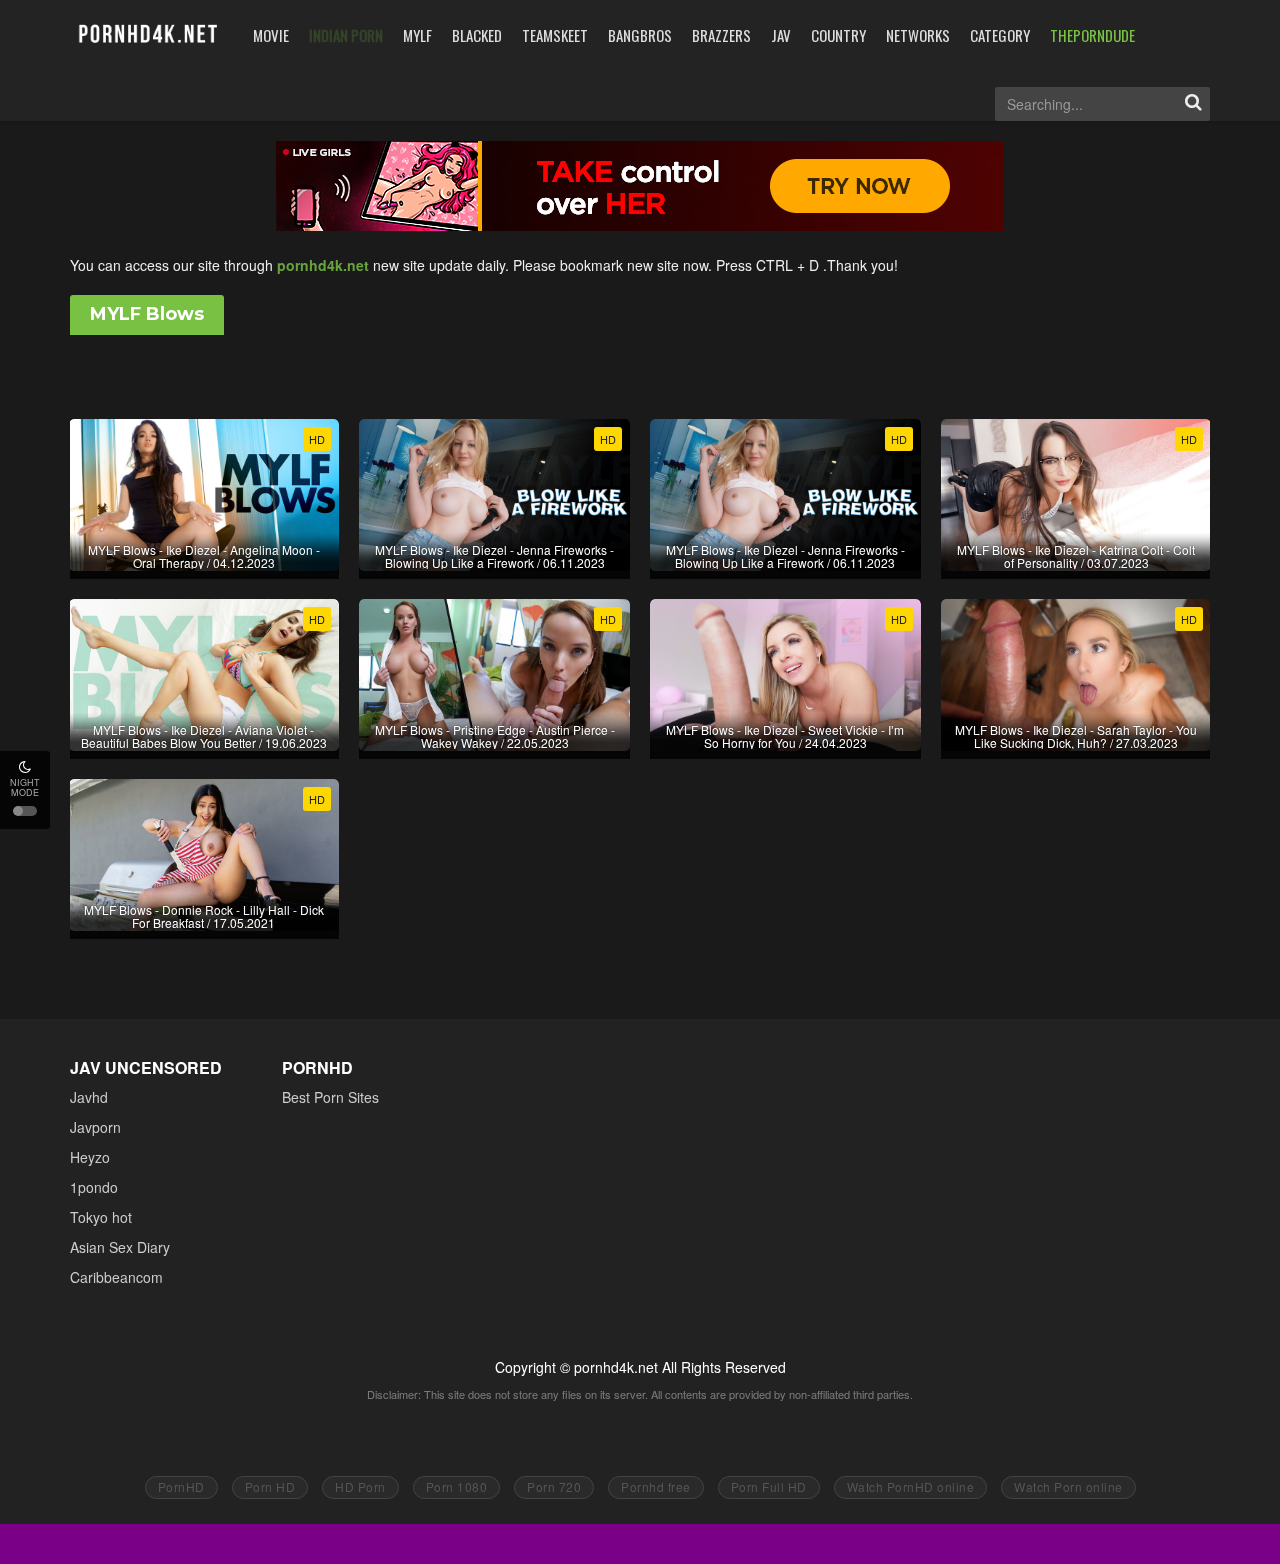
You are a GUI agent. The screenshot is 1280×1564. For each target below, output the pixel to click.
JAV (781, 35)
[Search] (1193, 104)
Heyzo (90, 1157)
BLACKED (477, 35)
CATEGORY (1000, 35)
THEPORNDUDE (1092, 35)
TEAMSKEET (555, 35)
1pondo (94, 1187)
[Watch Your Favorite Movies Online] (146, 34)
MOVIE (271, 35)
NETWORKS (918, 35)
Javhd (89, 1097)
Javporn (95, 1127)
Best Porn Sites (330, 1097)
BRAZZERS (721, 35)
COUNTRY (838, 35)
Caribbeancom (116, 1277)
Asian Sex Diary (120, 1247)
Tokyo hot (101, 1217)
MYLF (417, 35)
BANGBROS (640, 35)
